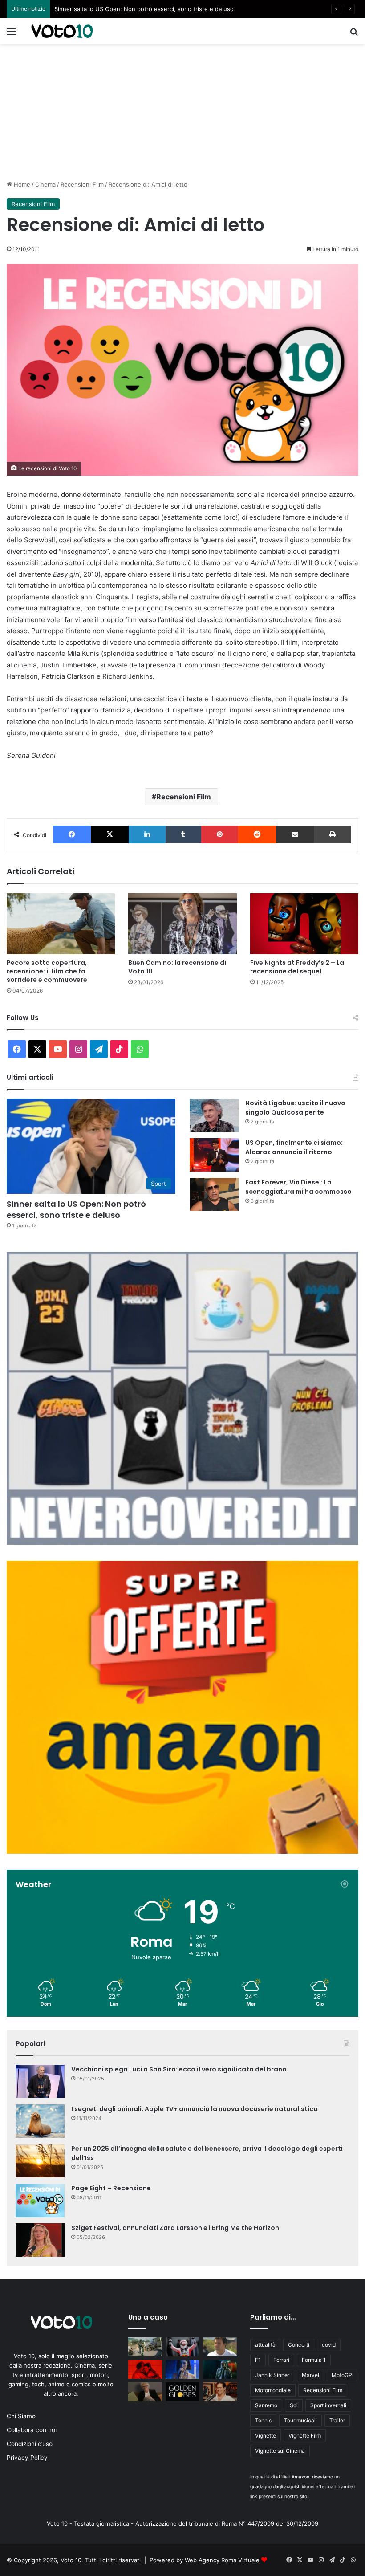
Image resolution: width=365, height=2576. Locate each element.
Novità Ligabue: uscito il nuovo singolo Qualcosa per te (131, 9)
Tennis (263, 2420)
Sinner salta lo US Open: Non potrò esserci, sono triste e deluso (76, 1209)
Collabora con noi (32, 2430)
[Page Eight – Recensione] (40, 2200)
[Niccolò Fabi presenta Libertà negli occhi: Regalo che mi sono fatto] (145, 2392)
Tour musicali (300, 2420)
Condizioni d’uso (30, 2444)
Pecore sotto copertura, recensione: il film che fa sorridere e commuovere (47, 971)
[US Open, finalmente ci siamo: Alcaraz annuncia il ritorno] (214, 1155)
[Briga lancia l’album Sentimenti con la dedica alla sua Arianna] (145, 2370)
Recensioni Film (82, 184)
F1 (258, 2360)
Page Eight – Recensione (111, 2188)
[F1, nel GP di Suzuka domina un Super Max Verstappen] (182, 2347)
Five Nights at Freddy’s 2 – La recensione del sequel (297, 967)
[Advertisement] (182, 111)
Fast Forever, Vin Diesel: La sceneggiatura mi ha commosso (298, 1187)
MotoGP (342, 2375)
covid (329, 2345)
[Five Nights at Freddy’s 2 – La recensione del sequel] (304, 924)
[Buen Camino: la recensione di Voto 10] (182, 924)
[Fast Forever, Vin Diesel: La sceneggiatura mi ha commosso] (214, 1194)
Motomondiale (273, 2390)
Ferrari (281, 2360)
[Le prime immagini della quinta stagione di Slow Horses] (220, 2370)
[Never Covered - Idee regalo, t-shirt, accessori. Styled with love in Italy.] (182, 1542)
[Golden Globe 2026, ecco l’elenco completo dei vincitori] (182, 2392)
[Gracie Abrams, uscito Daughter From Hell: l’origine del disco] (182, 2370)
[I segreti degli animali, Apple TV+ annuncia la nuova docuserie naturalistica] (40, 2121)
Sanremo (266, 2405)
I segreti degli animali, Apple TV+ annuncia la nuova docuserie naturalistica (195, 2109)
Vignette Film (305, 2436)
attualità (265, 2345)
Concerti (299, 2345)
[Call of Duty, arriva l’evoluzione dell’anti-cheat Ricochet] (145, 2347)
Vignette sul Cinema (280, 2451)
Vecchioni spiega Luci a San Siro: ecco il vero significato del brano (179, 2069)
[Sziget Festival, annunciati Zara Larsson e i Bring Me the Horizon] (40, 2240)
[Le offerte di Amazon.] (182, 1852)
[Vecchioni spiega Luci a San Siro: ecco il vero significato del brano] (40, 2082)
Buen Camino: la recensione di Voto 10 (177, 967)
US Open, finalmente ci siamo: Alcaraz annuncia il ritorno (294, 1147)
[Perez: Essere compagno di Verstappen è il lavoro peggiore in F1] (220, 2347)
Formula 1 (314, 2360)
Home (21, 184)
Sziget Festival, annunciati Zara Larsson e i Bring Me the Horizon (175, 2228)
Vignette (266, 2436)
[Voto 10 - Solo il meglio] (62, 31)
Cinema (45, 184)
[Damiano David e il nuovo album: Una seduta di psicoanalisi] (220, 2392)
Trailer (337, 2420)
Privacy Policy (27, 2458)
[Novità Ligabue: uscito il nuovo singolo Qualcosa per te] (214, 1115)
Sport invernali (328, 2405)
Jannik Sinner (272, 2375)
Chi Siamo (21, 2416)
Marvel (310, 2375)
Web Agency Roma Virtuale (222, 2560)
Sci (294, 2405)
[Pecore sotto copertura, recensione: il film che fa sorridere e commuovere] (61, 924)
